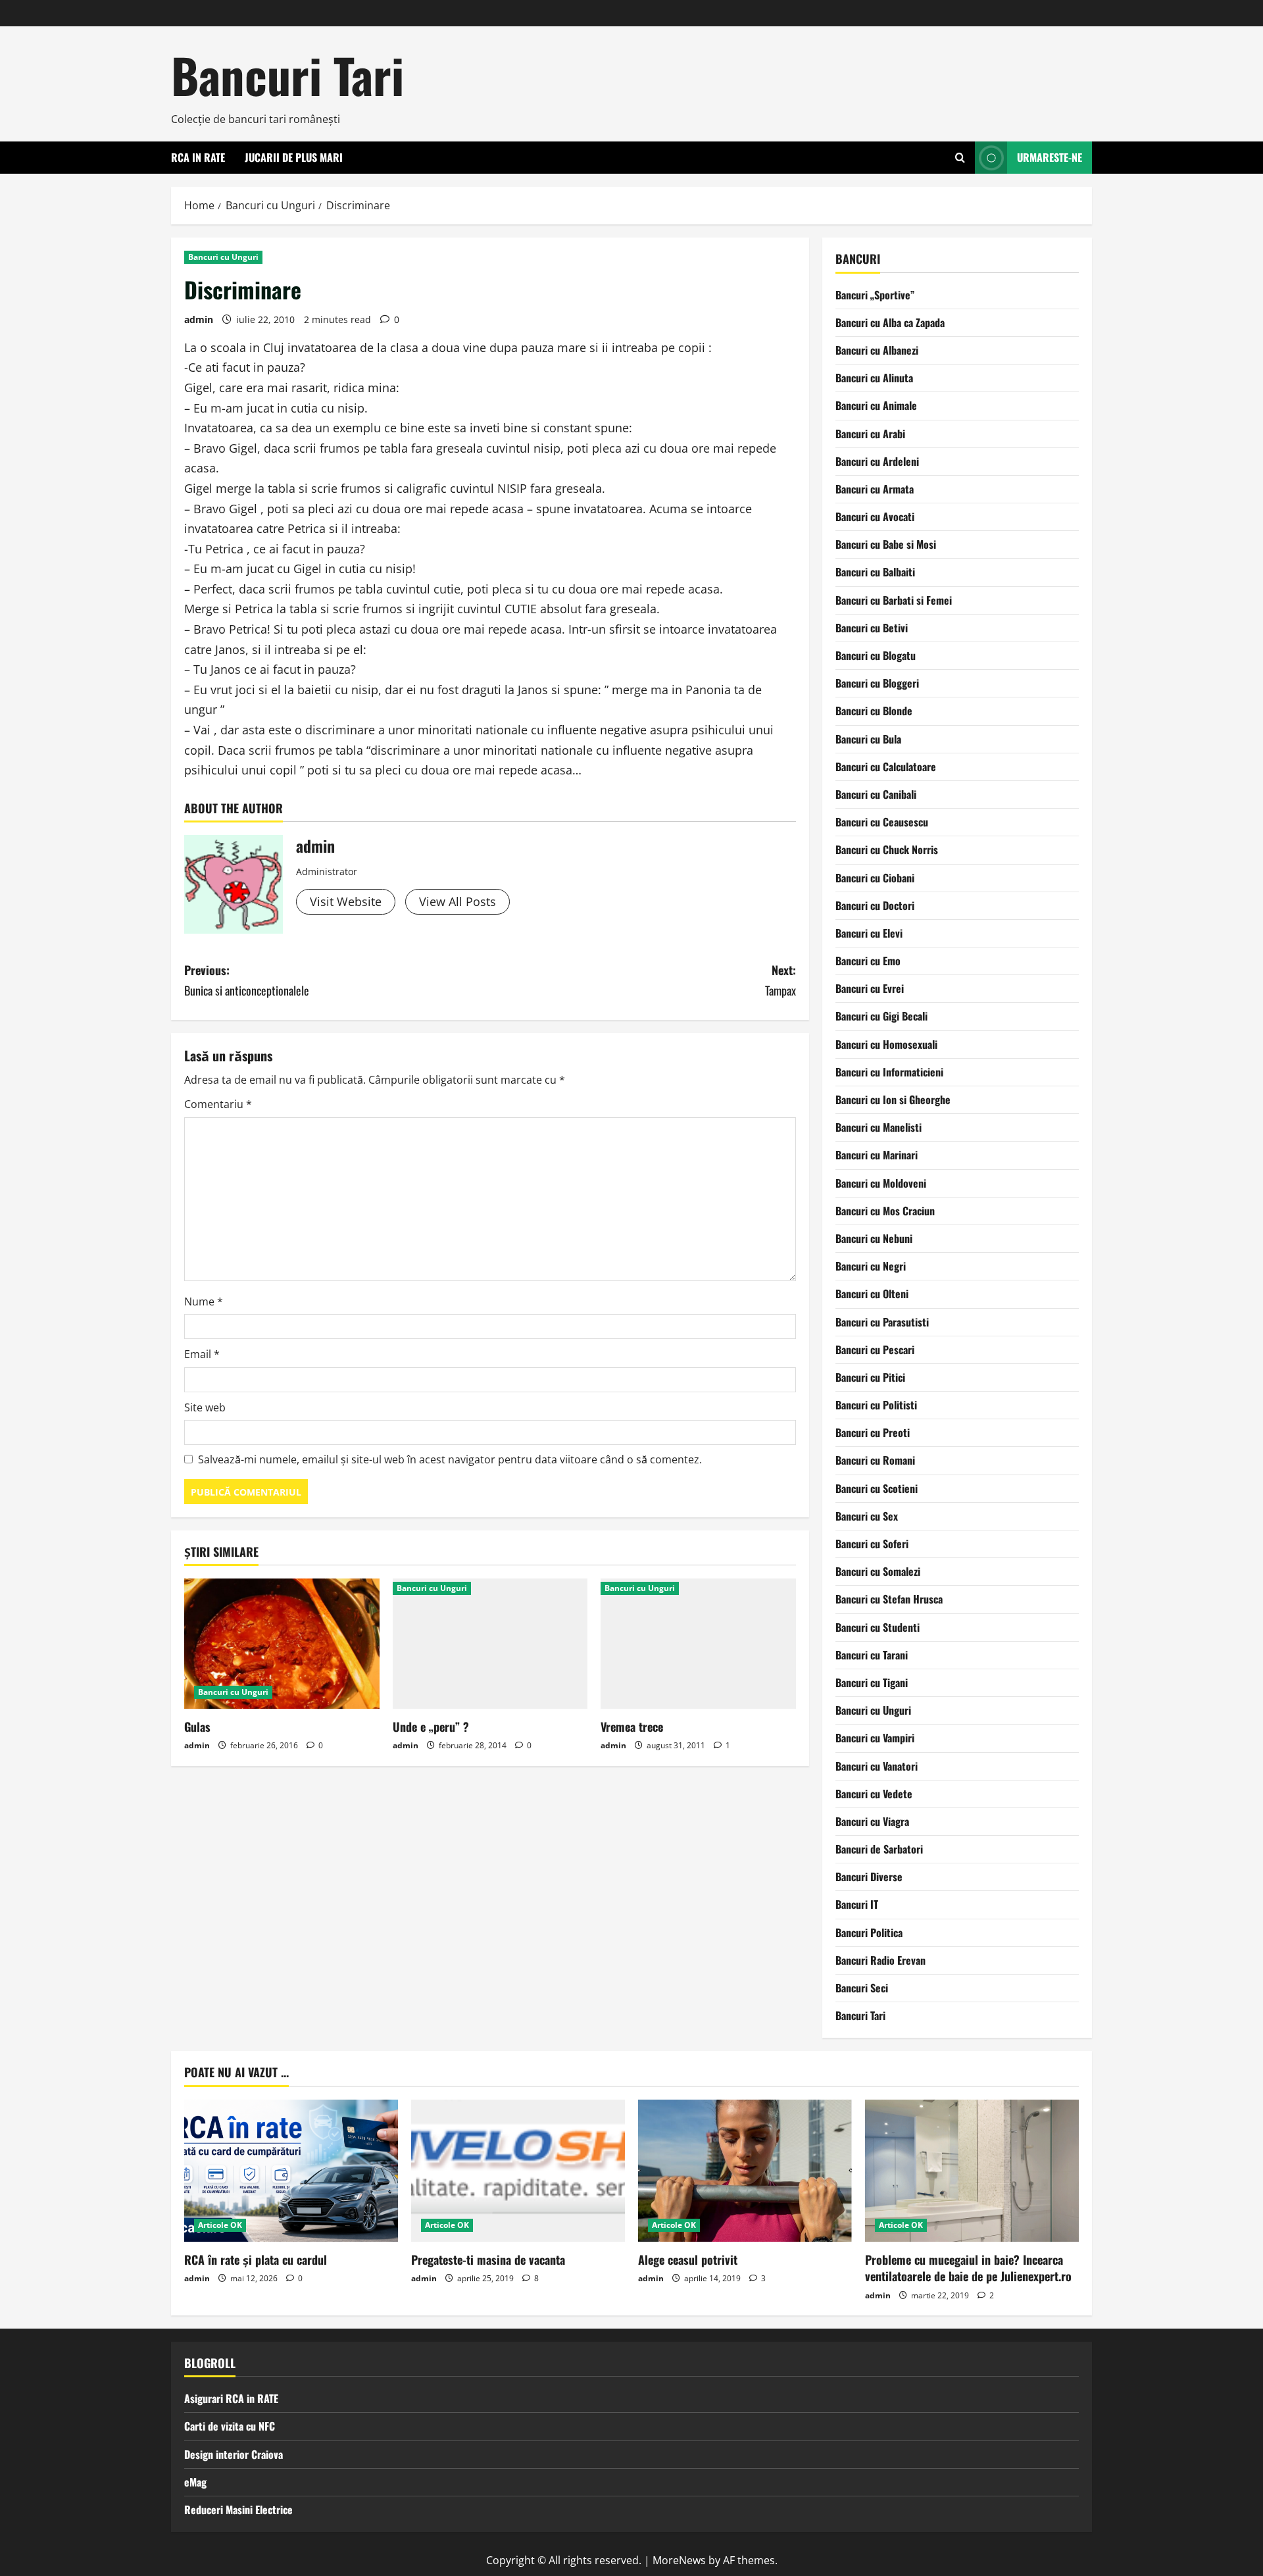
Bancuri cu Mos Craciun (885, 1211)
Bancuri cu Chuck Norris (887, 849)
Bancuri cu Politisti (876, 1405)
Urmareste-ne (1050, 157)
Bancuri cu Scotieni (877, 1488)
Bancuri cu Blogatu (876, 655)
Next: (780, 980)
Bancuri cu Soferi (872, 1544)
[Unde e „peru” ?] (490, 1644)
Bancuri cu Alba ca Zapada (890, 322)
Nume (204, 1301)
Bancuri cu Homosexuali (886, 1044)
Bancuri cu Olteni (872, 1294)
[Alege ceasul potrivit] (745, 2171)
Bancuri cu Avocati (875, 517)
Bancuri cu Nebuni (874, 1238)
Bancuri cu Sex (867, 1516)
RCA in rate (198, 157)
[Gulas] (282, 1644)
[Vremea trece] (698, 1644)
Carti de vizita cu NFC (230, 2426)
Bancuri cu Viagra (872, 1821)
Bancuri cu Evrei (870, 988)
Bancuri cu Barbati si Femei (894, 600)
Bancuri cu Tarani (872, 1655)
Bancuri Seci (862, 1988)
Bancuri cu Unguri (223, 257)
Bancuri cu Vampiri (875, 1738)
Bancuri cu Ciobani (875, 878)
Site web (205, 1407)
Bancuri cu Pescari (875, 1350)
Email (202, 1354)
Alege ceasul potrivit (688, 2260)
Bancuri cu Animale (876, 405)
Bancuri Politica (869, 1932)
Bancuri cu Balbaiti (875, 572)
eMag (195, 2482)
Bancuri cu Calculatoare (886, 767)
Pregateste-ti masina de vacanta (488, 2260)
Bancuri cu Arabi (870, 434)
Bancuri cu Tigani (872, 1682)
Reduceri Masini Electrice (238, 2510)
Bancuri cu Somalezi (878, 1571)
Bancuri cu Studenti (878, 1627)
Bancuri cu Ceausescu (882, 822)
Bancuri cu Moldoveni (881, 1183)
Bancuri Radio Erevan (880, 1960)
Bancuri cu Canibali (876, 794)
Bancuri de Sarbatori (879, 1849)
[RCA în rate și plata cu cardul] (291, 2171)
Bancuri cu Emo (868, 961)
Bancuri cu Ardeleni (877, 461)
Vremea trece (632, 1727)
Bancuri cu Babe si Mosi (886, 544)
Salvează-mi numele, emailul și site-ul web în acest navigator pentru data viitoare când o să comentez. (450, 1459)
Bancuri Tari (287, 75)
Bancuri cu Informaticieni (889, 1072)
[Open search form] (960, 158)
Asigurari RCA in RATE (231, 2398)
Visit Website (346, 901)
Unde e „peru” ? (431, 1727)
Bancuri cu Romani (875, 1460)
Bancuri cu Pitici (870, 1377)
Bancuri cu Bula (868, 739)
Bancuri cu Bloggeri (877, 683)
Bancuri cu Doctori (875, 905)
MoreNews (679, 2560)
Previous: (247, 980)
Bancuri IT (857, 1904)
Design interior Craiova (234, 2454)
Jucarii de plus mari (294, 157)
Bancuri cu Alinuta (874, 378)
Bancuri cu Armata (875, 489)
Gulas (197, 1727)
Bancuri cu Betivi (872, 628)
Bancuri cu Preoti (873, 1432)
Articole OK (220, 2225)
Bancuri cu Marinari (877, 1155)
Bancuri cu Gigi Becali (881, 1016)
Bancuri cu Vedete (874, 1794)
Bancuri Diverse (869, 1877)
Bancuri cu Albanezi (877, 350)
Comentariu (218, 1104)
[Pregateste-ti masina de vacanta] (518, 2171)
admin (199, 319)
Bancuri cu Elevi (869, 933)
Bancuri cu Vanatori (877, 1766)
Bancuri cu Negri (871, 1266)
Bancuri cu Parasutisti (882, 1322)
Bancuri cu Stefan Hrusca (889, 1599)
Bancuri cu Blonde (874, 711)
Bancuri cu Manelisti (879, 1127)
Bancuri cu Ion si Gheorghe (893, 1099)
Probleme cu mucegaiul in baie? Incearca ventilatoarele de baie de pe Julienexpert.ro (968, 2268)
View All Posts (458, 901)
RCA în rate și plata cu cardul (256, 2260)
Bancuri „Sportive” (875, 295)
